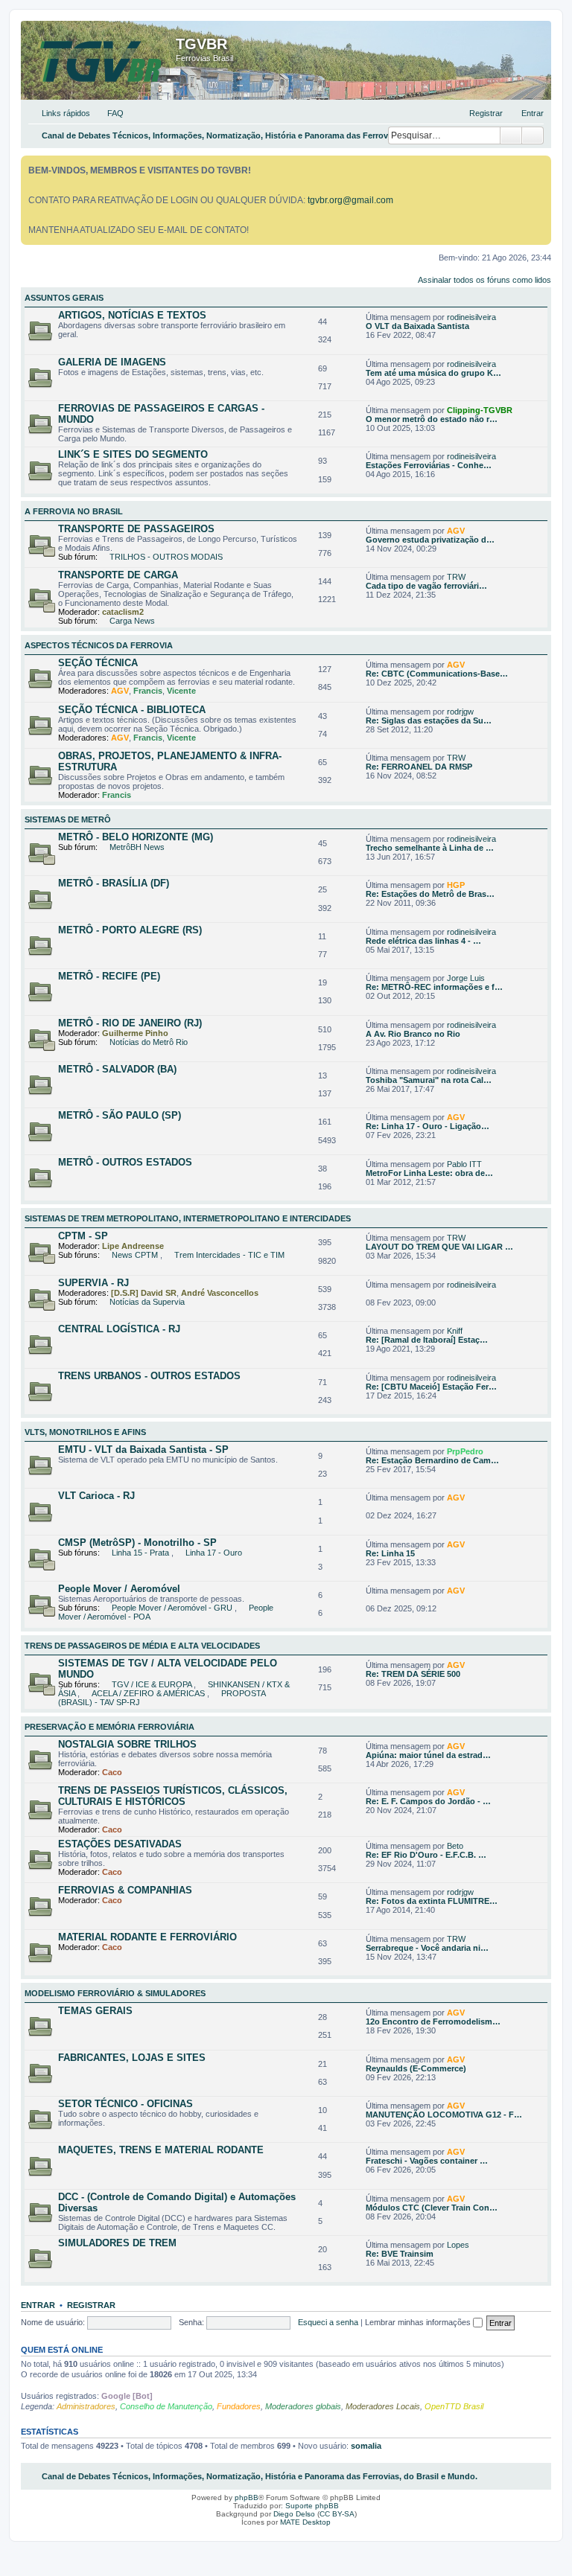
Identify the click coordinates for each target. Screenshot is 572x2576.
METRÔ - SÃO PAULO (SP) (120, 1115)
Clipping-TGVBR (480, 410)
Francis (148, 691)
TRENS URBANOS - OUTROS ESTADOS (149, 1376)
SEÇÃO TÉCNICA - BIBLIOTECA (132, 710)
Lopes (458, 2245)
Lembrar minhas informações (419, 2322)
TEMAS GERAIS (95, 2011)
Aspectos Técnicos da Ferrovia (99, 645)
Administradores (86, 2406)
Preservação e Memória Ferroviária (109, 1727)
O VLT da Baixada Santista (417, 326)
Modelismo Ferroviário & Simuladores (115, 1993)
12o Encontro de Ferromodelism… (433, 2022)
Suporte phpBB (312, 2506)
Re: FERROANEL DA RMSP (419, 767)
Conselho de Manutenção (166, 2406)
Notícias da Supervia (147, 1302)
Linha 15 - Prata (142, 1553)
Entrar (38, 2305)
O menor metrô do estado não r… (432, 419)
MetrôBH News (137, 847)
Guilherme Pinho (135, 1033)
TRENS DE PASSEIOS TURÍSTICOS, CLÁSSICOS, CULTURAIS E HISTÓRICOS (173, 1796)
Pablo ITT (464, 1164)
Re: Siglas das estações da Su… (429, 720)
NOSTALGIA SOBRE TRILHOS (127, 1744)
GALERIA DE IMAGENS (112, 362)
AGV (456, 531)
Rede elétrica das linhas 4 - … (423, 941)
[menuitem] (109, 113)
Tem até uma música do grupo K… (433, 373)
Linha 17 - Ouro (214, 1553)
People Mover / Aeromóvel (119, 1589)
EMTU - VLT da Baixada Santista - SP (143, 1450)
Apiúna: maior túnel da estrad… (428, 1755)
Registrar (91, 2305)
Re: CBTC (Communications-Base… (437, 674)
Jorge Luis (466, 978)
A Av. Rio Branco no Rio (413, 1034)
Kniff (455, 1331)
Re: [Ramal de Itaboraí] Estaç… (427, 1340)
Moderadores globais (303, 2406)
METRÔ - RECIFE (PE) (109, 976)
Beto (455, 1846)
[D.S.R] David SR (144, 1293)
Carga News (132, 621)
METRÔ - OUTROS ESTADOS (125, 1162)
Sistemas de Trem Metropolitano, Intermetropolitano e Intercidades (188, 1218)
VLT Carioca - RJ (96, 1496)
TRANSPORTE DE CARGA (118, 575)
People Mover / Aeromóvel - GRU (173, 1608)
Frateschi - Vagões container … (427, 2161)
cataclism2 (123, 612)
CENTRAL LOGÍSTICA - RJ (119, 1329)
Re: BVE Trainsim (400, 2254)
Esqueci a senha (328, 2322)
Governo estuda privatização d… (430, 540)
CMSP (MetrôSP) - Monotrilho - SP (137, 1543)
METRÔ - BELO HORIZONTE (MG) (136, 837)
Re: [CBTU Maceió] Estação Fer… (431, 1387)
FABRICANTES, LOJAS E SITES (132, 2058)
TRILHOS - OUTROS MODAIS (166, 557)
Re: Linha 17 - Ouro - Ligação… (428, 1126)
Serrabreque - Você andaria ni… (427, 1948)
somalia (366, 2446)
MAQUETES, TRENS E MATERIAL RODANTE (161, 2150)
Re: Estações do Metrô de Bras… (430, 894)
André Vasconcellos (220, 1293)
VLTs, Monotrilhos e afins (85, 1432)
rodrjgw (460, 712)
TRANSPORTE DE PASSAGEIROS (136, 529)
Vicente (181, 691)
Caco (112, 1772)
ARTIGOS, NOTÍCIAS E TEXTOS (132, 315)
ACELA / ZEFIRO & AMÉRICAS (149, 1693)
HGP (456, 885)
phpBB (247, 2497)
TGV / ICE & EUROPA (153, 1684)
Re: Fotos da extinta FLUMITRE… (432, 1901)
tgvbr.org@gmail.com (350, 200)
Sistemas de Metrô (68, 819)
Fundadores (239, 2406)
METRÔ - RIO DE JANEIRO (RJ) (130, 1023)
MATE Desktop (305, 2522)
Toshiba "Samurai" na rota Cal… (429, 1080)
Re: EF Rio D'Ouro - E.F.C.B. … (426, 1855)
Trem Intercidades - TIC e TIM (229, 1255)
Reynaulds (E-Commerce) (416, 2068)
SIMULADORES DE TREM (117, 2243)
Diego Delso (294, 2514)
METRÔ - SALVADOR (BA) (117, 1069)
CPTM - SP (83, 1236)
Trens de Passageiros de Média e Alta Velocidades (142, 1646)
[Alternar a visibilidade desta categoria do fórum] (543, 295)
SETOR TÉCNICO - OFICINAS (125, 2104)
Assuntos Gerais (64, 298)
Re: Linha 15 (390, 1553)
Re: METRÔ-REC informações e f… (434, 987)
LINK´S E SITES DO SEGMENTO (133, 454)
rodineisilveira (471, 317)
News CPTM (136, 1255)
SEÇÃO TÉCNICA (98, 663)
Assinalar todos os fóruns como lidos (484, 280)
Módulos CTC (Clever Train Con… (432, 2208)
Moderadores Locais (383, 2406)
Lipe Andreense (133, 1246)
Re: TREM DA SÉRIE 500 (413, 1674)
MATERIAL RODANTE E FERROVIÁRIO (147, 1937)
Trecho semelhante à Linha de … (430, 848)
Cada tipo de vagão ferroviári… (426, 586)
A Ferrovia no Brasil (74, 511)
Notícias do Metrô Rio (149, 1042)
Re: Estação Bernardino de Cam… (432, 1460)
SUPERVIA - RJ (93, 1283)
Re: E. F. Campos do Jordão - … (428, 1801)
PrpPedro (465, 1451)
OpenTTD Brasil (454, 2406)
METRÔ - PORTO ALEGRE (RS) (130, 930)
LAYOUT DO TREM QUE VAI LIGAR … (439, 1247)
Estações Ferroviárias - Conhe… (429, 465)
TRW (456, 577)
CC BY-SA (337, 2514)
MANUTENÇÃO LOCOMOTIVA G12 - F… (444, 2115)
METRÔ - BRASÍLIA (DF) (114, 883)
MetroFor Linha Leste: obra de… (429, 1173)
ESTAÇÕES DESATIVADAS (120, 1844)
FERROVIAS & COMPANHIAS (125, 1890)
